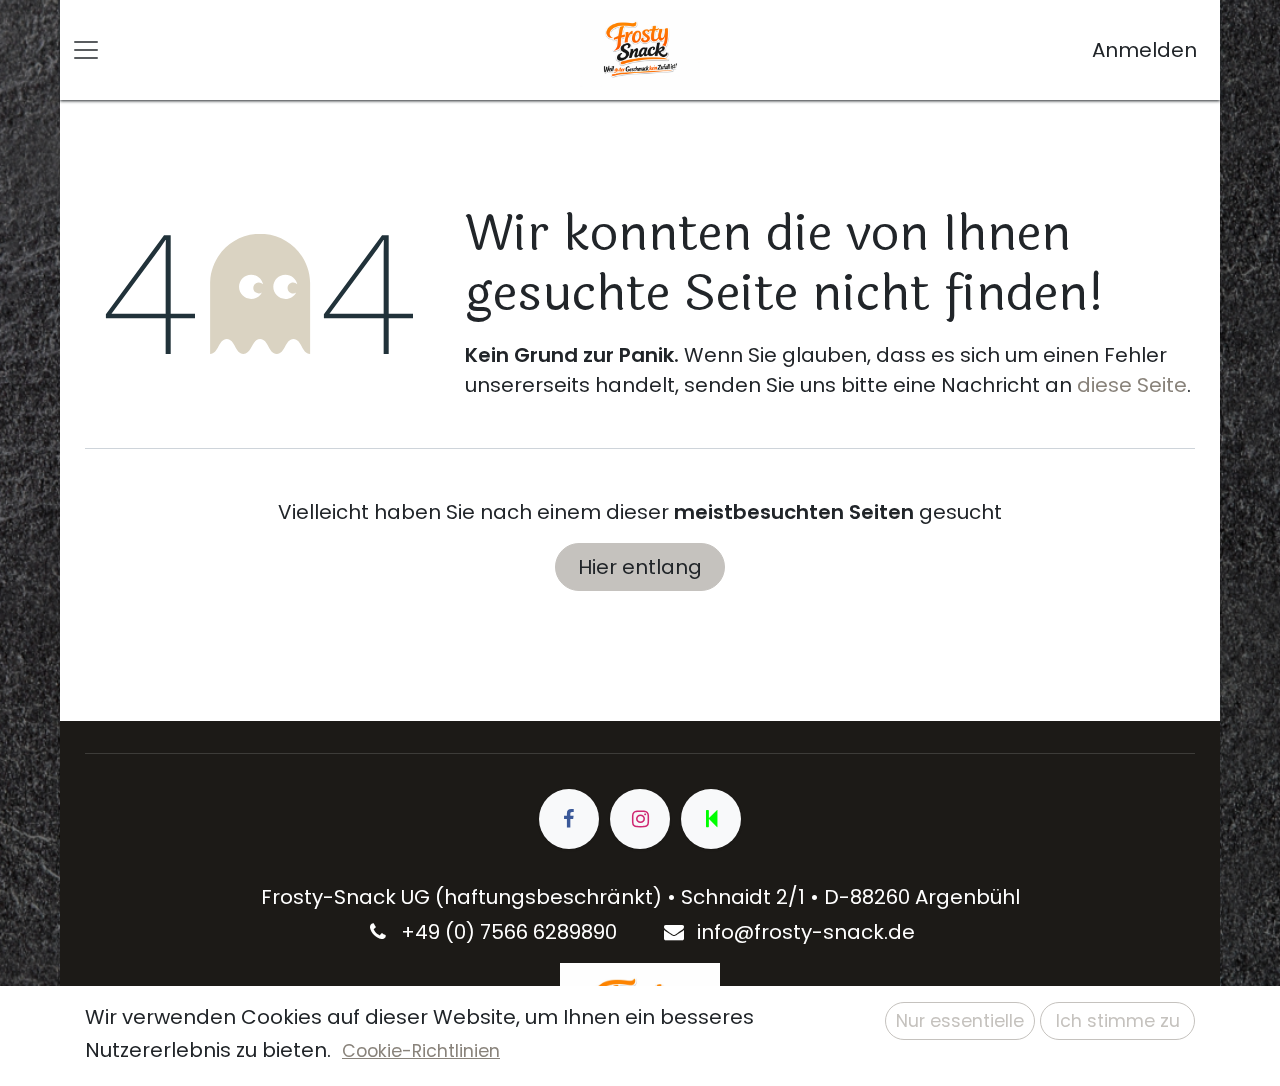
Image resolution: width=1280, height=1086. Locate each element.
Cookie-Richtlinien (421, 1051)
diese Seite (1132, 385)
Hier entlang (640, 567)
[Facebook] (569, 819)
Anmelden (1144, 50)
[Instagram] (640, 819)
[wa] (711, 819)
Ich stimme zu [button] (1118, 1021)
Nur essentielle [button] (960, 1021)
